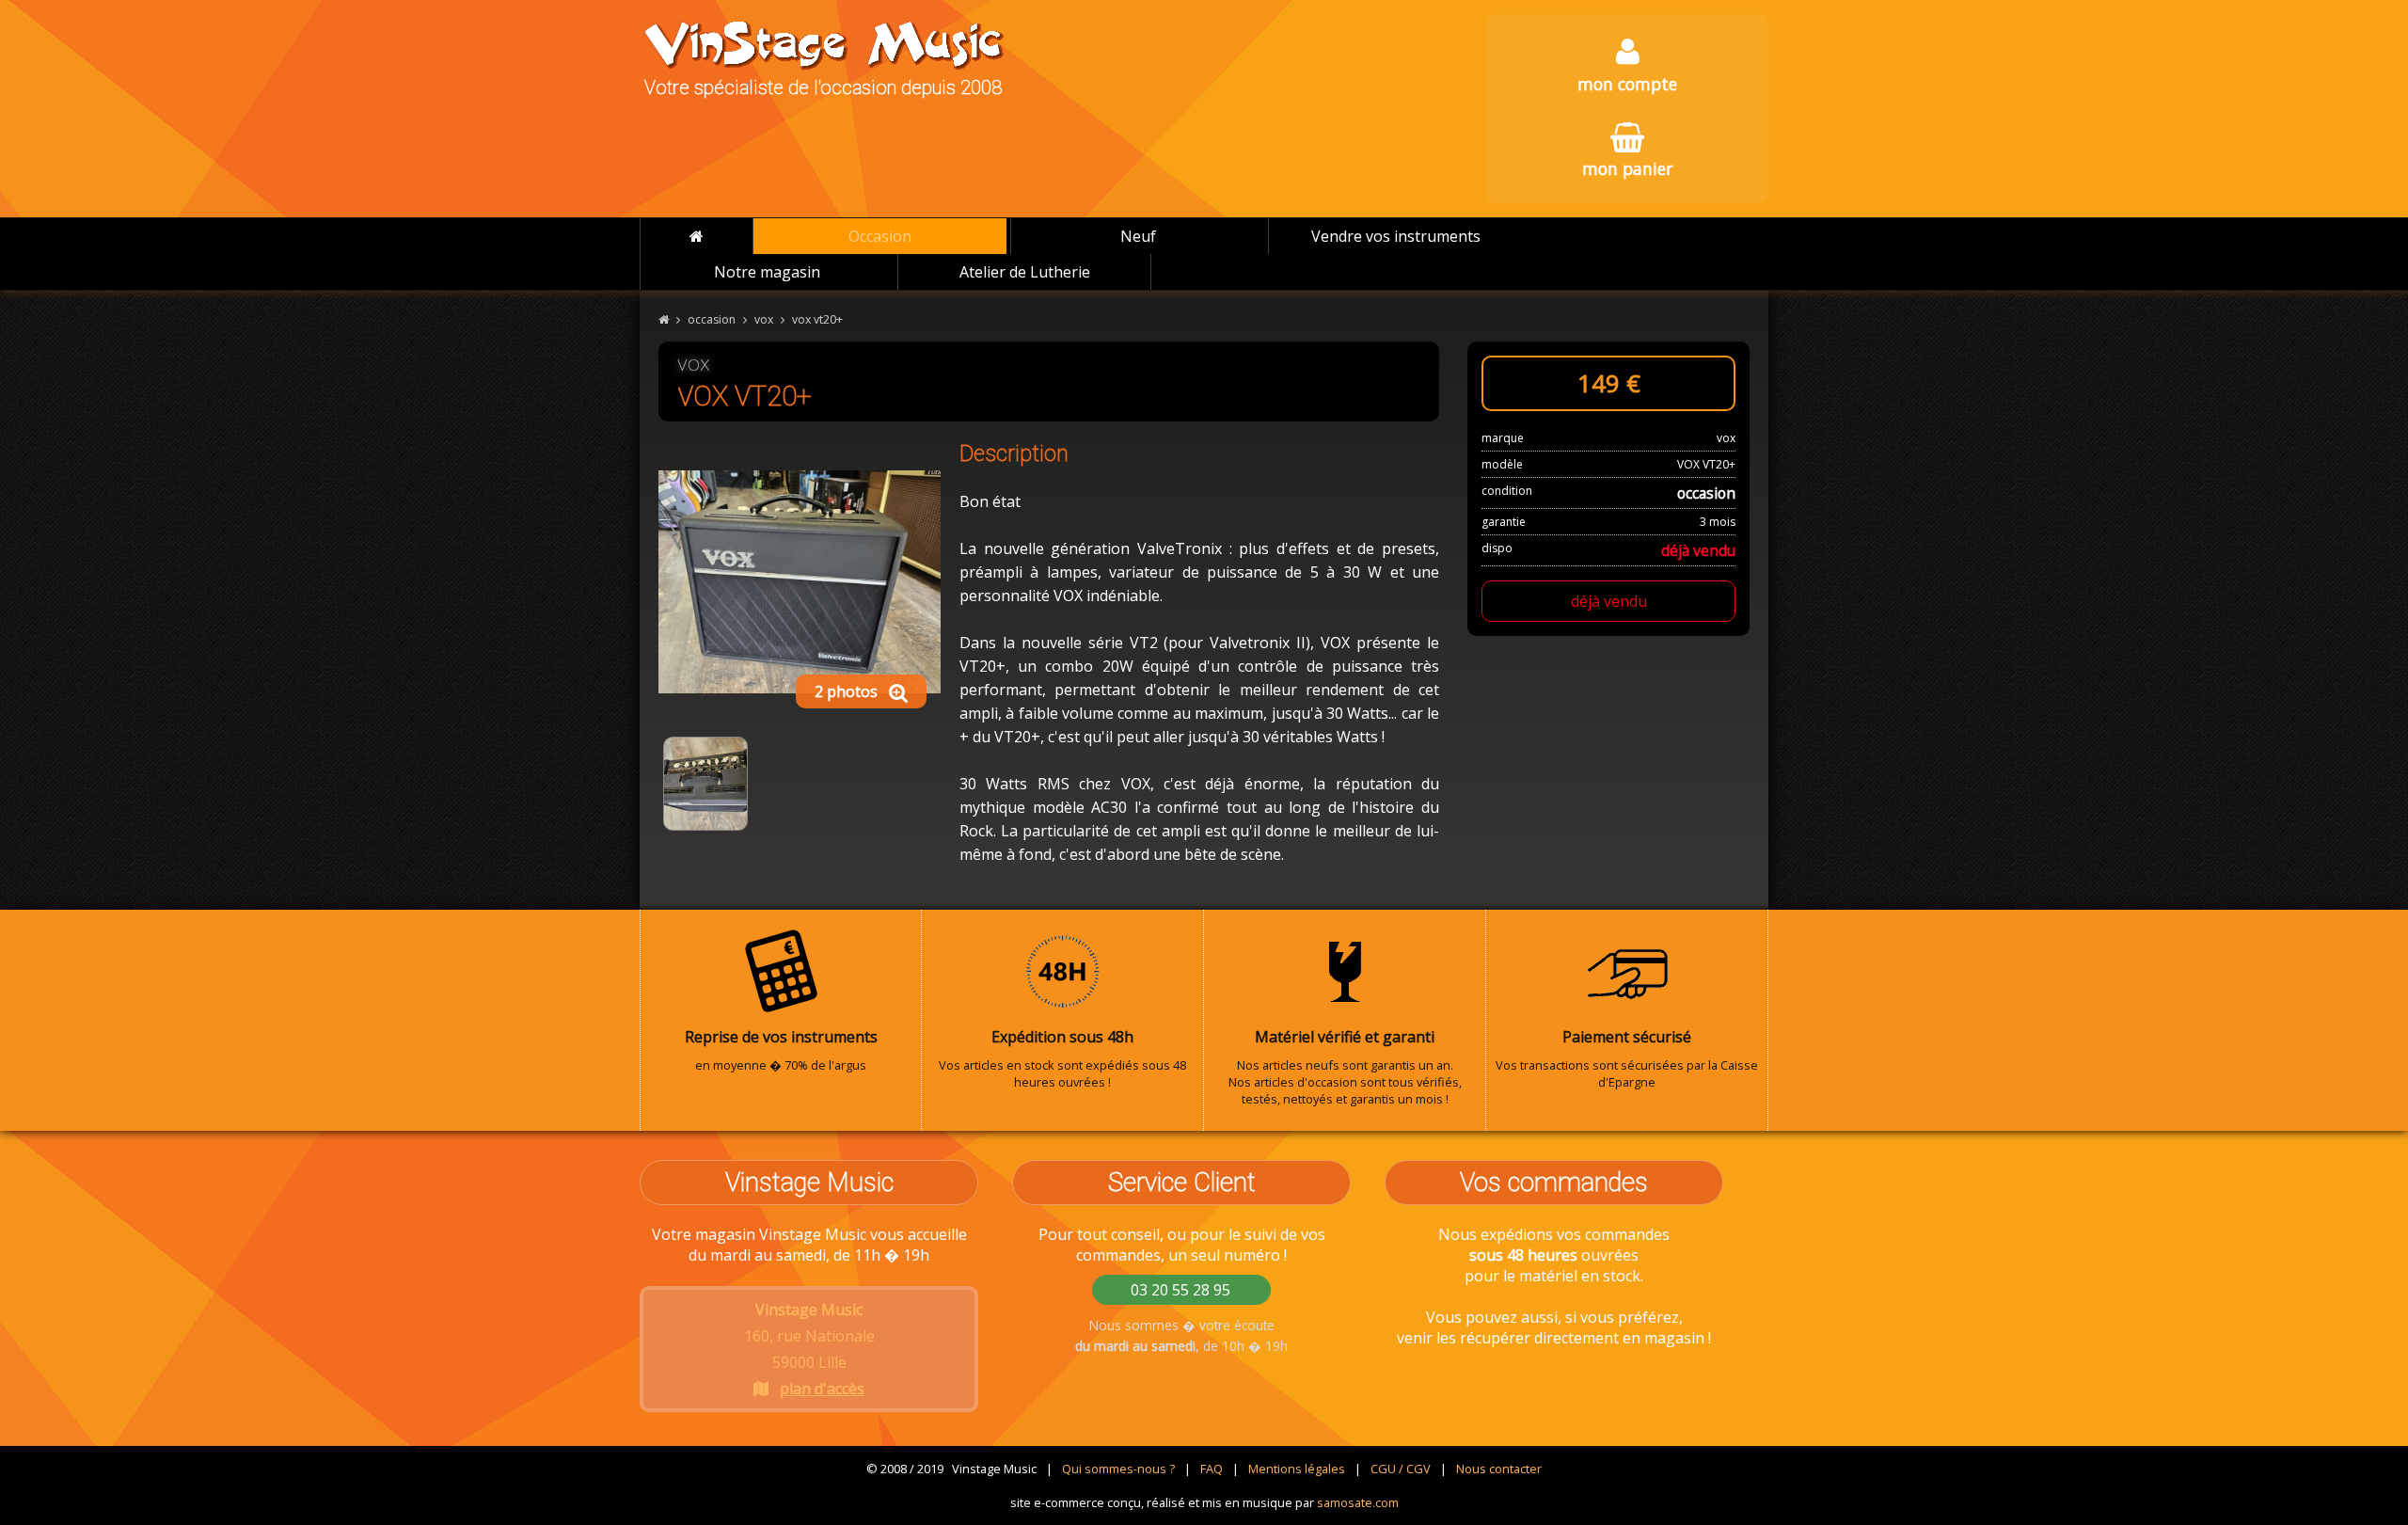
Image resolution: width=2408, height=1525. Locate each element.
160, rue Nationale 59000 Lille (809, 1349)
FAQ (1212, 1469)
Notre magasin (767, 272)
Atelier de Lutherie (1025, 272)
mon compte (1627, 84)
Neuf (1138, 236)
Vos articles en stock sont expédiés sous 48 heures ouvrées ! (1062, 1058)
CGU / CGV (1401, 1469)
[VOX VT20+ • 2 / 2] (705, 784)
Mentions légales (1297, 1469)
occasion (712, 319)
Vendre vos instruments (1396, 236)
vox (764, 319)
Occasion (880, 236)
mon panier (1627, 168)
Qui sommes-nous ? (1118, 1469)
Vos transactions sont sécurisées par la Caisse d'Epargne (1627, 1058)
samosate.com (1358, 1502)
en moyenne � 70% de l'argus (781, 1050)
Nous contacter (1499, 1469)
